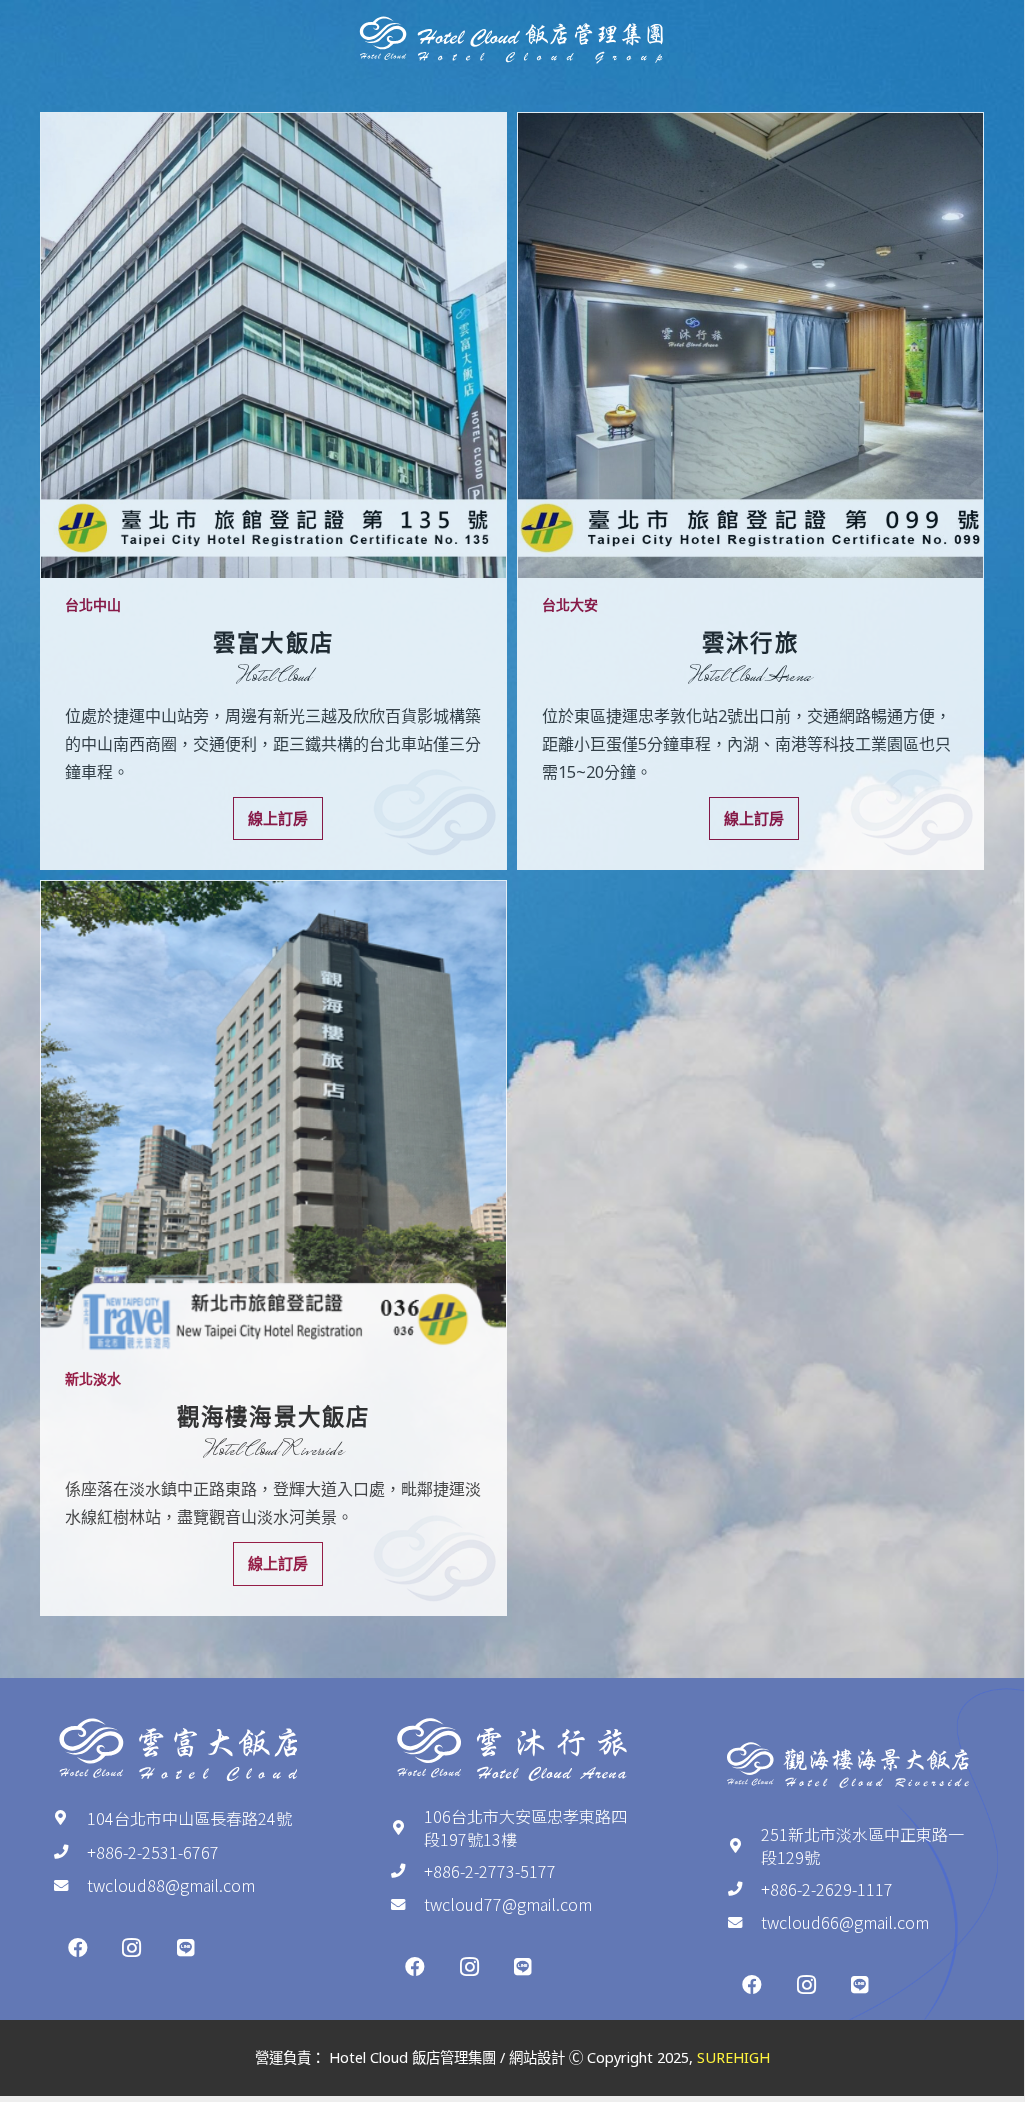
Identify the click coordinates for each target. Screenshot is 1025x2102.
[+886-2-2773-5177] (407, 1871)
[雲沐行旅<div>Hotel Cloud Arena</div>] (750, 345)
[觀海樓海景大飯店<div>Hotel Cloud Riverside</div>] (273, 1116)
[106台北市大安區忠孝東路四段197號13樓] (407, 1828)
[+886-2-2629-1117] (744, 1889)
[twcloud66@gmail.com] (744, 1923)
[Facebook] (78, 1948)
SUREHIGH (733, 2057)
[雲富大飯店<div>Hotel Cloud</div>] (273, 345)
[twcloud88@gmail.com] (70, 1886)
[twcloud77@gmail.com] (407, 1905)
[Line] (186, 1948)
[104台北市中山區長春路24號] (70, 1818)
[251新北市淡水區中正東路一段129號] (744, 1846)
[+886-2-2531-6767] (70, 1852)
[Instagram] (132, 1948)
